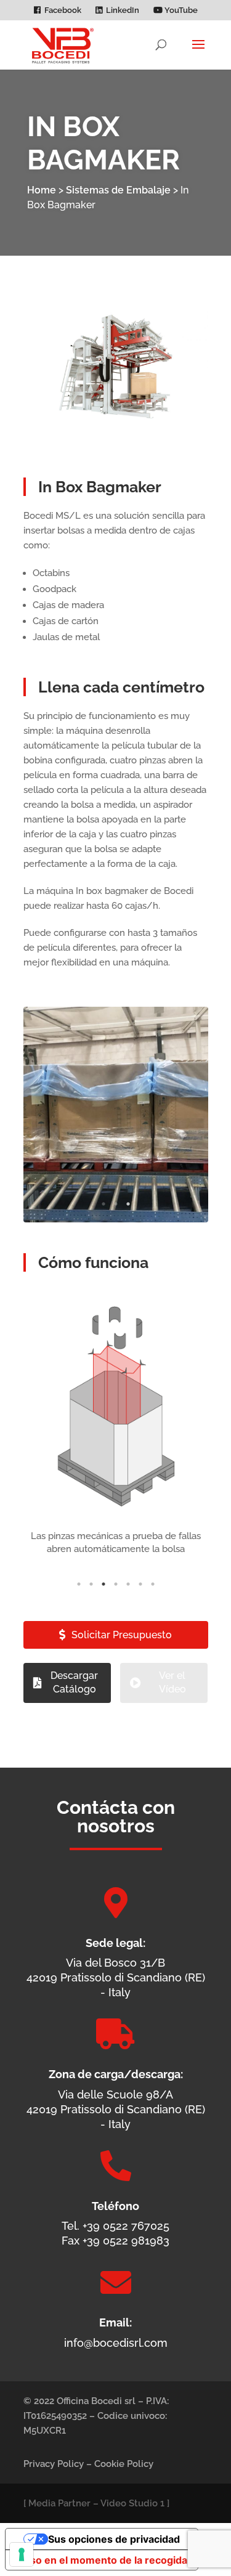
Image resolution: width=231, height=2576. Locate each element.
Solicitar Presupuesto (122, 1635)
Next (187, 1115)
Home (42, 190)
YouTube (180, 10)
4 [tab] (116, 1584)
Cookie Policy (124, 2464)
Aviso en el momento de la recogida (101, 2560)
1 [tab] (103, 1204)
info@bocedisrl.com (116, 2343)
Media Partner (59, 2503)
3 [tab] (128, 1204)
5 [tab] (128, 1584)
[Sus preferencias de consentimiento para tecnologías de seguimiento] (22, 2554)
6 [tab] (140, 1584)
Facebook (63, 10)
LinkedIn (123, 10)
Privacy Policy (54, 2464)
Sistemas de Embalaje (118, 190)
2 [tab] (116, 1204)
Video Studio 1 (132, 2503)
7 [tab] (153, 1584)
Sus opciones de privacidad (114, 2539)
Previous (45, 1115)
